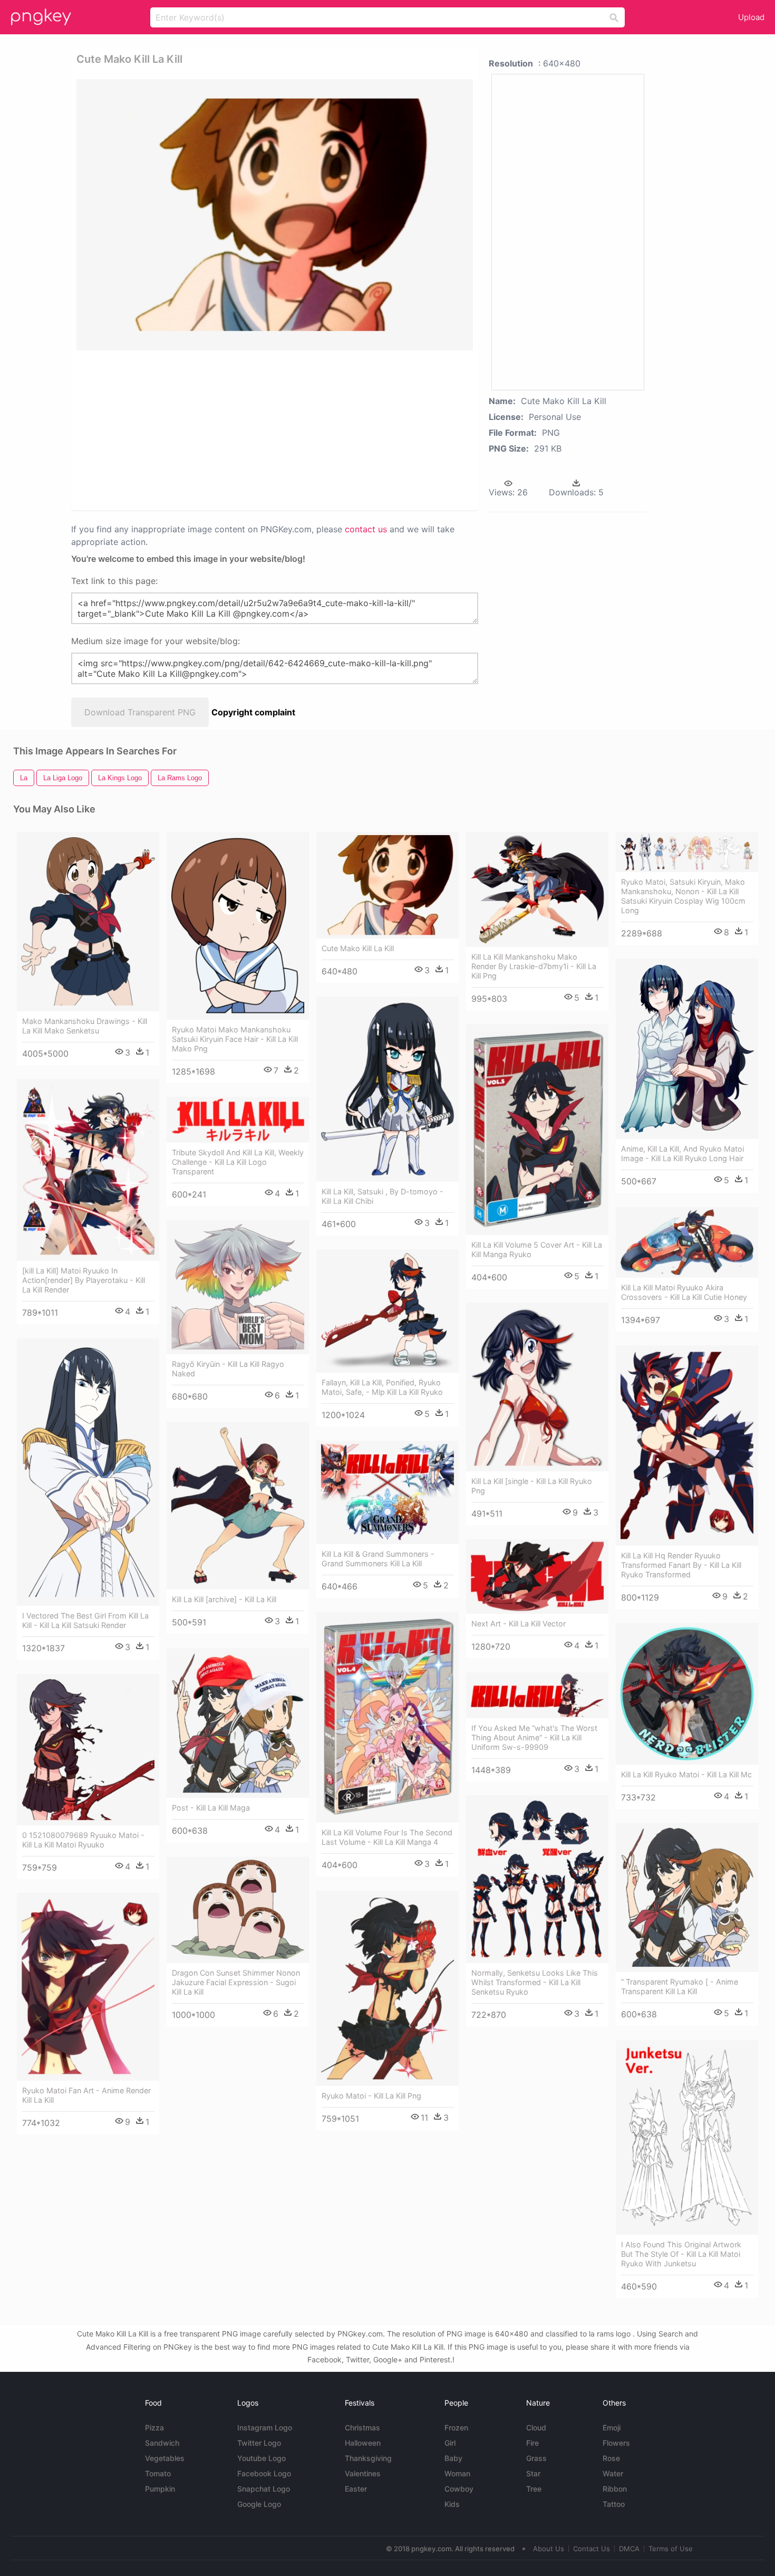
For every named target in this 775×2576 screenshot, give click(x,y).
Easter (356, 2489)
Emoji (612, 2427)
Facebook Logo (264, 2473)
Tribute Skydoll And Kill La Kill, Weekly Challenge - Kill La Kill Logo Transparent (238, 1162)
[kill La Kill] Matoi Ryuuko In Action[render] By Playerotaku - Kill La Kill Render (84, 1280)
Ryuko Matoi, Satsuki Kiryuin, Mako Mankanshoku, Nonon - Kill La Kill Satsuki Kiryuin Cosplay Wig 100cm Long (683, 896)
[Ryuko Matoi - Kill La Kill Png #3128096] (387, 1989)
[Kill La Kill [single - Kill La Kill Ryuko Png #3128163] (537, 1387)
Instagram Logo (265, 2427)
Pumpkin (160, 2489)
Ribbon (615, 2489)
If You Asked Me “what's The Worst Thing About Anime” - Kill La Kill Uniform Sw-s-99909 (534, 1737)
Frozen (456, 2427)
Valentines (363, 2473)
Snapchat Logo (264, 2489)
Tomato (158, 2473)
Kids (452, 2504)
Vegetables (165, 2458)
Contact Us (592, 2549)
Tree (534, 2489)
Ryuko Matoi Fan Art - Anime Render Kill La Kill (86, 2095)
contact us (366, 529)
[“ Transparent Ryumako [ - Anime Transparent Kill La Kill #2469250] (687, 1898)
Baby (453, 2458)
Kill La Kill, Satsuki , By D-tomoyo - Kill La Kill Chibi (382, 1196)
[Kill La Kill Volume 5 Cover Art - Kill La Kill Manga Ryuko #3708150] (537, 1130)
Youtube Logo (261, 2458)
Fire (532, 2443)
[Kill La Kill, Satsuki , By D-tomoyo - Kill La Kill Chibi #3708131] (387, 1089)
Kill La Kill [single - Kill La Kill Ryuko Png (532, 1486)
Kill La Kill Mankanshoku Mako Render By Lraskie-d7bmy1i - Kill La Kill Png (534, 966)
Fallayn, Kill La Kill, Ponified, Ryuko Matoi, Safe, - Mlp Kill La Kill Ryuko (382, 1387)
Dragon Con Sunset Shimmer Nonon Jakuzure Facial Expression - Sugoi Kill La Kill (236, 1982)
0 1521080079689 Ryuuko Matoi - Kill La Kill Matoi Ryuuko (83, 1840)
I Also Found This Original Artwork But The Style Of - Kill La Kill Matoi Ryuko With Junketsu (681, 2254)
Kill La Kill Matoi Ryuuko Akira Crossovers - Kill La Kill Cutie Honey (684, 1292)
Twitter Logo (259, 2443)
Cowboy (459, 2489)
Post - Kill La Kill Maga (211, 1808)
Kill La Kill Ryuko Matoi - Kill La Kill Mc (686, 1774)
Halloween (363, 2443)
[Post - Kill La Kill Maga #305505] (238, 1723)
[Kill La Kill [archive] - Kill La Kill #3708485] (238, 1506)
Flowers (616, 2443)
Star (533, 2473)
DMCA (629, 2549)
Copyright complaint (253, 712)
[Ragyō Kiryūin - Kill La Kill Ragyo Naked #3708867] (238, 1287)
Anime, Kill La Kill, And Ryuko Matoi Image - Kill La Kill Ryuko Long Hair (682, 1153)
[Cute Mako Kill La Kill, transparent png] (275, 215)
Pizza (154, 2427)
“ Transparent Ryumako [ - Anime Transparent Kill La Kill (680, 1986)
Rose (611, 2458)
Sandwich (162, 2443)
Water (613, 2473)
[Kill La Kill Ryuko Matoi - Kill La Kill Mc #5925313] (687, 1694)
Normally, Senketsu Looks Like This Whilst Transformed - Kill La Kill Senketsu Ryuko (535, 1982)
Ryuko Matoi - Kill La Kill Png (371, 2096)
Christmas (362, 2427)
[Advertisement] (202, 429)
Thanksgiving (368, 2458)
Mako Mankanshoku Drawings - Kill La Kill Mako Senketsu (85, 1026)
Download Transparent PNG (140, 712)
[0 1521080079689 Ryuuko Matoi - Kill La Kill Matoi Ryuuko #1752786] (88, 1750)
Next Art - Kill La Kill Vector (519, 1624)
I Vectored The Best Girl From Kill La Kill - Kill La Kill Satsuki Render (85, 1620)
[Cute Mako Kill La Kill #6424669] (387, 885)
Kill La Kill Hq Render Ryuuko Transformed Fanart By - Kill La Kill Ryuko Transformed (681, 1565)
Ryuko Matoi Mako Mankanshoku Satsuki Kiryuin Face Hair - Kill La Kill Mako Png (235, 1039)
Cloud (536, 2427)
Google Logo (259, 2504)
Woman (457, 2473)
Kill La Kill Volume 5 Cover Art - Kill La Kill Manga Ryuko (537, 1249)
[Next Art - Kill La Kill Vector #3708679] (537, 1577)
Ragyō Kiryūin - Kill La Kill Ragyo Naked (228, 1369)
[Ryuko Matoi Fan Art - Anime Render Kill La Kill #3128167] (88, 1987)
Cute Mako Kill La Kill (358, 948)
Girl (450, 2443)
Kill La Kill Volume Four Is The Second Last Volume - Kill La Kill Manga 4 (387, 1837)
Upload (751, 17)
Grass (536, 2458)
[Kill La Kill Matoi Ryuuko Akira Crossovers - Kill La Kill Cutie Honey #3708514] (687, 1242)
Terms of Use (671, 2549)
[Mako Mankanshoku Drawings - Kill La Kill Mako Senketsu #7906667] (88, 922)
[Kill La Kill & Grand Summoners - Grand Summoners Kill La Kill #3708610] (387, 1492)
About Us (549, 2549)
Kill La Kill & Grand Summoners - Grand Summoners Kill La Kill (378, 1559)
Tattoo (614, 2504)
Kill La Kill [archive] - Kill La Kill (224, 1599)
